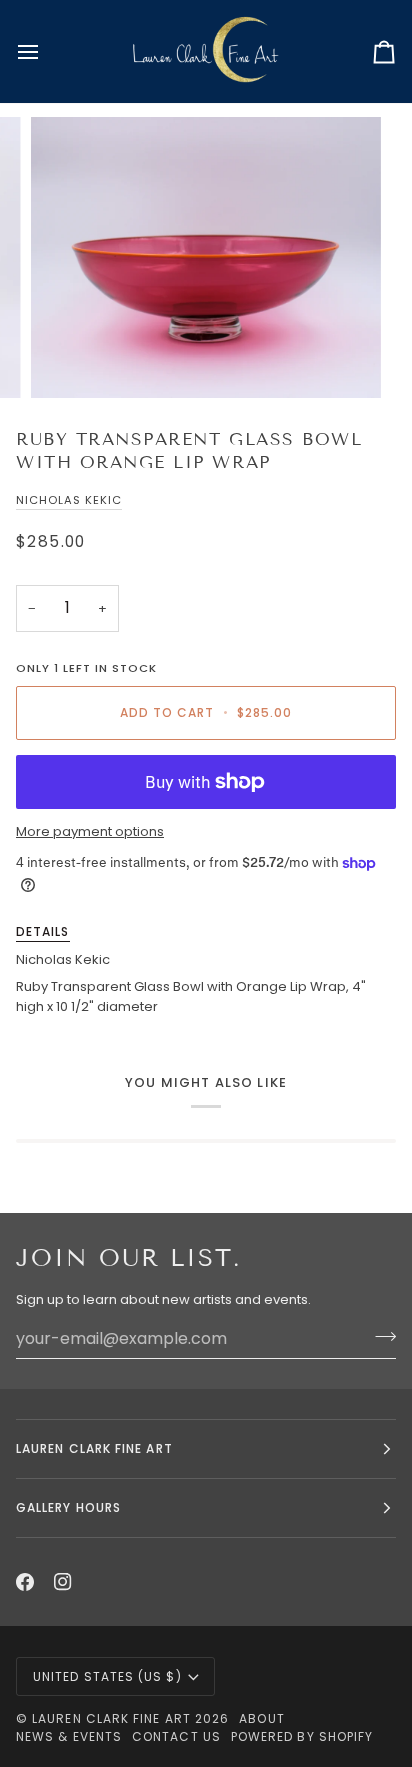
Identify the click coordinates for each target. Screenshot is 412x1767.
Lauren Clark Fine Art (111, 1718)
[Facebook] (25, 1582)
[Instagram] (63, 1582)
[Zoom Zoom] (206, 257)
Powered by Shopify (302, 1736)
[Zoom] (68, 360)
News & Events (69, 1736)
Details (43, 931)
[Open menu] (46, 51)
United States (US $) (107, 1676)
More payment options (90, 831)
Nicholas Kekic (69, 500)
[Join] (379, 1336)
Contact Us (176, 1736)
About (261, 1718)
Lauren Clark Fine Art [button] (94, 1448)
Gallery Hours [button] (68, 1507)
